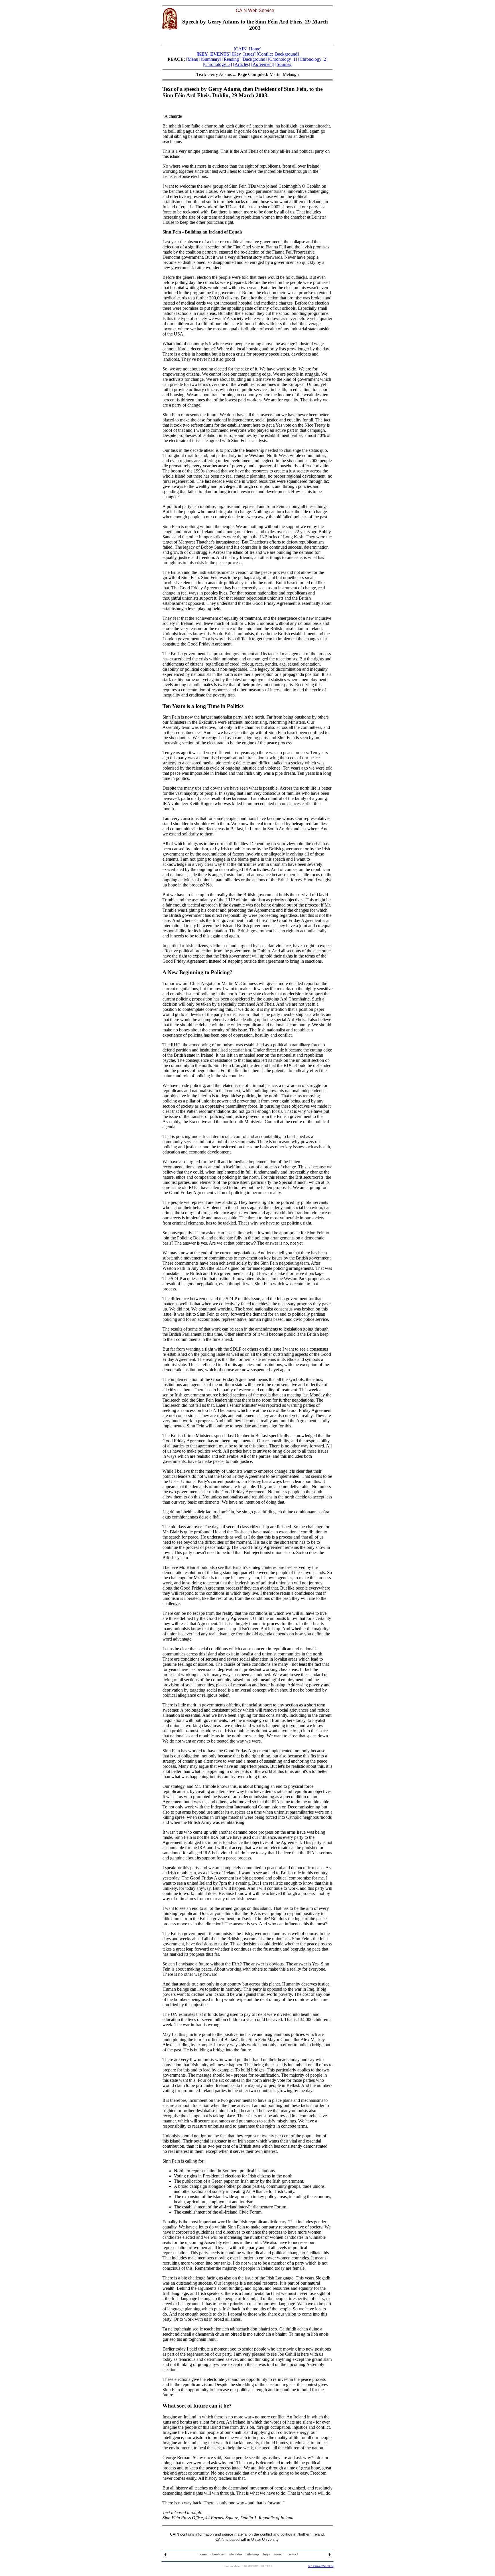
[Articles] (242, 64)
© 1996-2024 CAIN (321, 2566)
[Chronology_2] (313, 59)
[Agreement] (263, 64)
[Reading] (231, 59)
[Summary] (211, 59)
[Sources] (284, 64)
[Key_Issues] (244, 54)
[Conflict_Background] (278, 54)
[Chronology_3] (217, 64)
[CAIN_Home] (248, 49)
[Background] (254, 59)
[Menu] (193, 59)
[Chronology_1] (282, 59)
